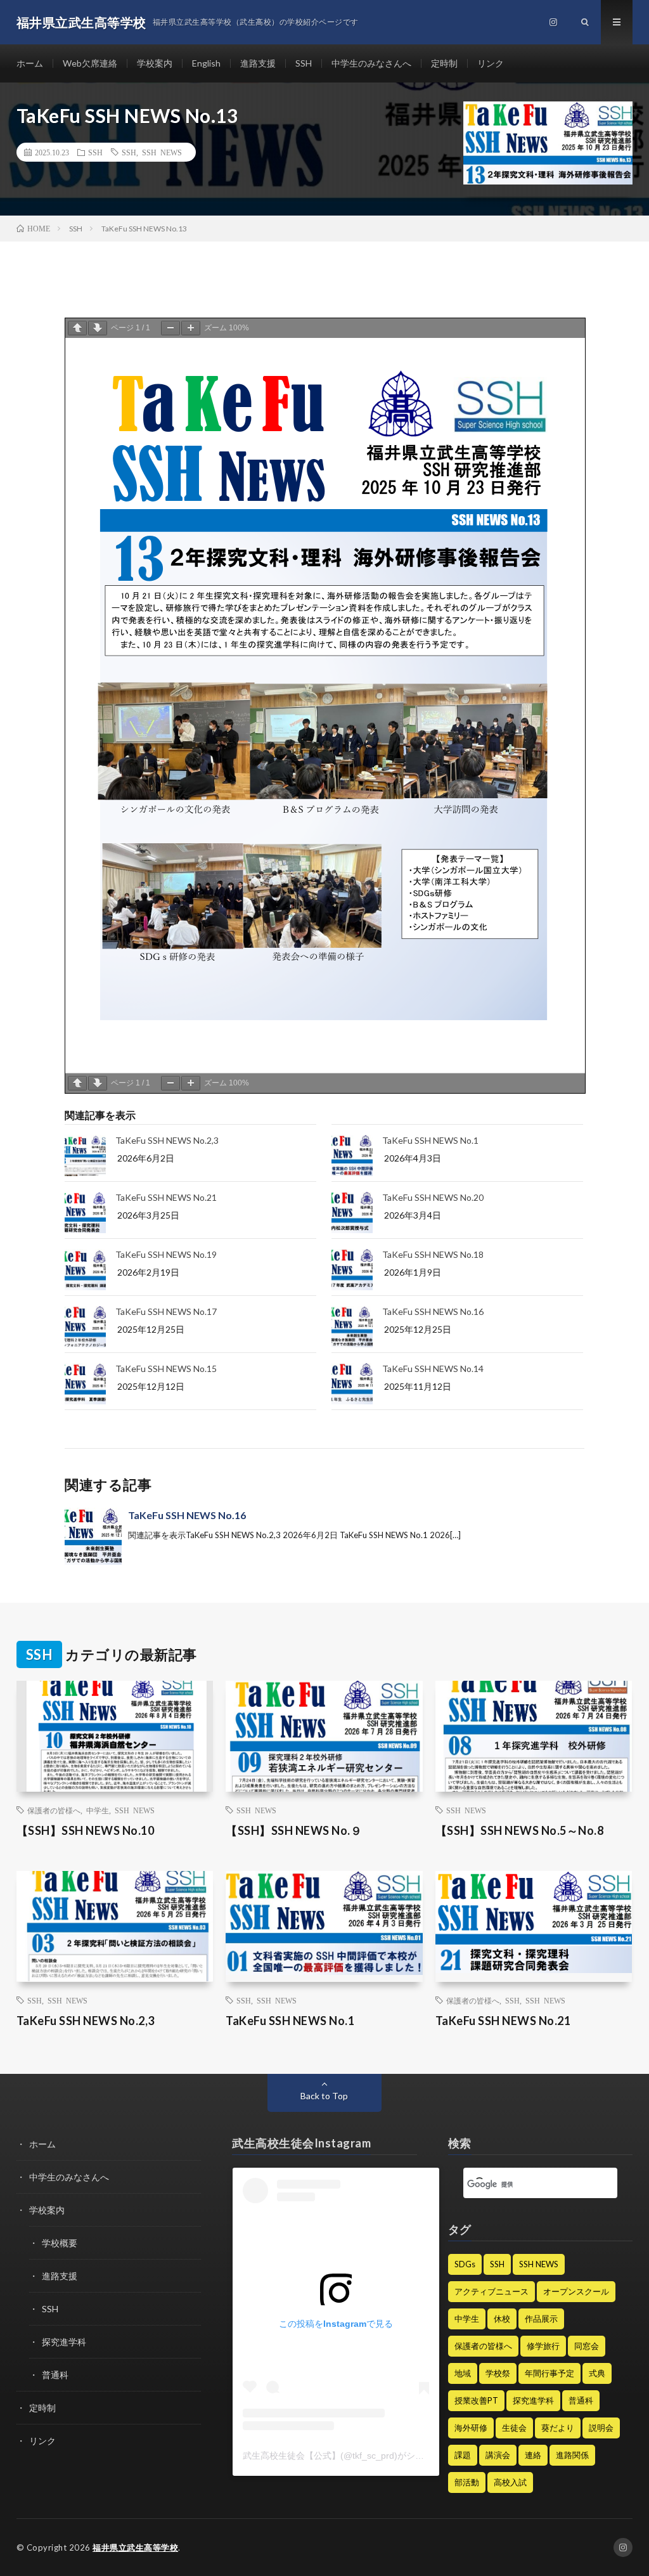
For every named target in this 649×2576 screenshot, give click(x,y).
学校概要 (60, 2243)
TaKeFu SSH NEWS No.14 (433, 1369)
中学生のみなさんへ (371, 63)
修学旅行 (543, 2346)
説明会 (601, 2428)
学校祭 (498, 2373)
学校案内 (155, 63)
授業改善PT (476, 2400)
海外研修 (471, 2428)
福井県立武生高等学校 (135, 2547)
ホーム (30, 63)
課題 (463, 2455)
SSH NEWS (162, 152)
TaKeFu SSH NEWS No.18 (433, 1254)
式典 (597, 2373)
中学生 (98, 1810)
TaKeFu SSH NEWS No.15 (166, 1369)
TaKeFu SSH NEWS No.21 (166, 1197)
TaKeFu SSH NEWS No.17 (166, 1311)
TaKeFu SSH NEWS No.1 (430, 1140)
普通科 (55, 2375)
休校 (502, 2319)
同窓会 (587, 2346)
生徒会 (514, 2428)
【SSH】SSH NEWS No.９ (294, 1830)
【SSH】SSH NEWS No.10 (86, 1830)
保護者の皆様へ (54, 1810)
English (206, 63)
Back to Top (324, 2096)
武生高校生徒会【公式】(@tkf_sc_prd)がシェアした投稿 (356, 2456)
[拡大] (191, 328)
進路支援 (258, 63)
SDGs (465, 2264)
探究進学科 (64, 2342)
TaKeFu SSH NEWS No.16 (433, 1311)
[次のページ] (98, 328)
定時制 (444, 63)
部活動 (467, 2482)
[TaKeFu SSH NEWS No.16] (93, 1536)
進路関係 (572, 2455)
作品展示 (541, 2319)
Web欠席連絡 (90, 63)
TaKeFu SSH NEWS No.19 (166, 1254)
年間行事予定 (549, 2373)
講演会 (498, 2455)
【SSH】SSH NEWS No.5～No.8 (520, 1830)
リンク (491, 63)
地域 (463, 2373)
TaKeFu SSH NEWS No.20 (433, 1197)
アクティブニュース (492, 2291)
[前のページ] (77, 328)
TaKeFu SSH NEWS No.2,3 (167, 1140)
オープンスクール (576, 2291)
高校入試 (510, 2482)
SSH (304, 63)
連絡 (533, 2455)
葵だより (558, 2428)
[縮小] (170, 328)
